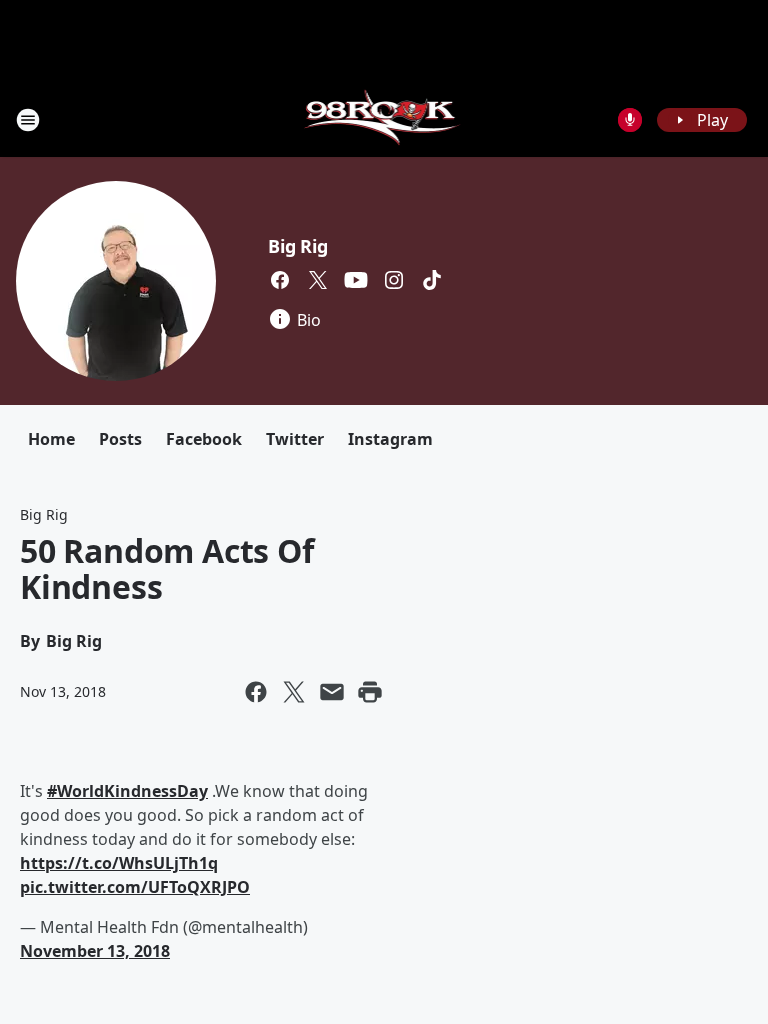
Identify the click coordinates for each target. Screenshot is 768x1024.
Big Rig (298, 246)
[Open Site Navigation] (28, 120)
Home (51, 439)
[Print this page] (370, 692)
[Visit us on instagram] (394, 280)
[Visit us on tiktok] (432, 280)
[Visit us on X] (318, 280)
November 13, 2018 (95, 951)
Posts (120, 439)
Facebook (204, 439)
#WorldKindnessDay (127, 791)
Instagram (390, 439)
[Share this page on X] (294, 692)
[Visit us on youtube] (356, 280)
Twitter (295, 439)
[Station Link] (384, 119)
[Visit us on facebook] (280, 280)
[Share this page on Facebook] (256, 692)
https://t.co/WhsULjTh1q (119, 863)
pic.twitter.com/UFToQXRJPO (135, 887)
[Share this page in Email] (332, 692)
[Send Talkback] (630, 120)
